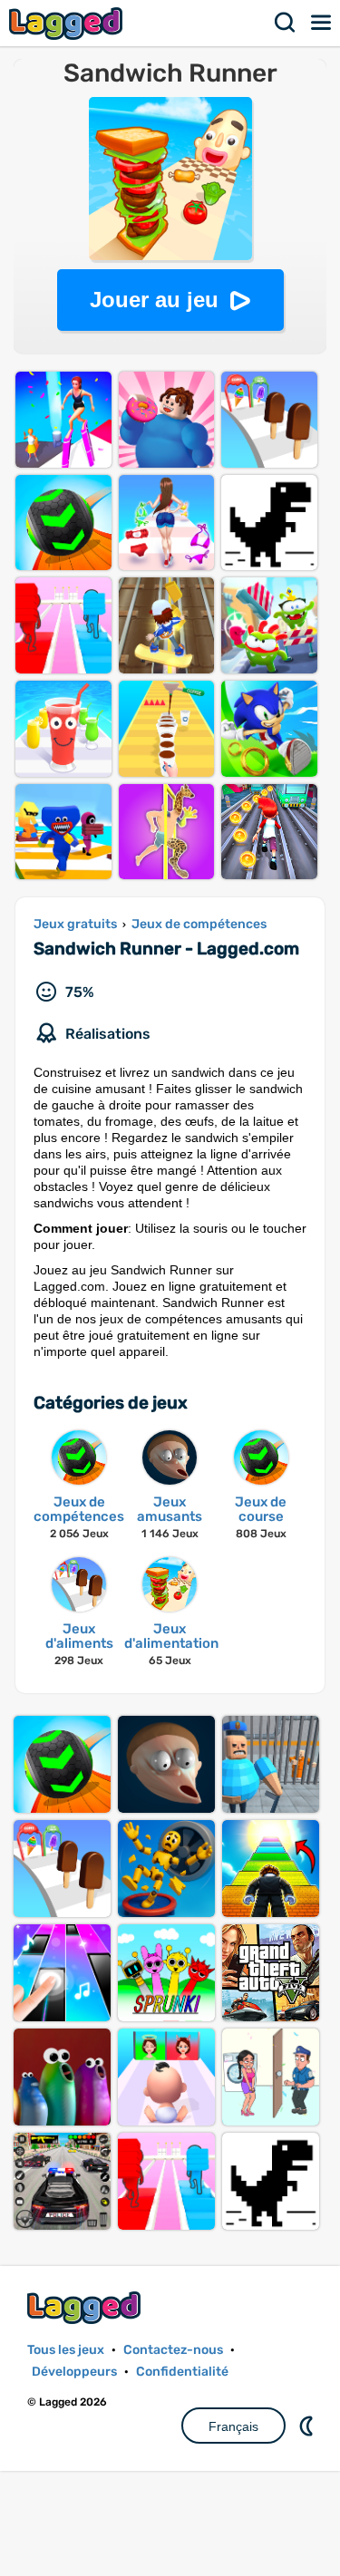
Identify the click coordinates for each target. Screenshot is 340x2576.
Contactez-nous (173, 2350)
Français (233, 2426)
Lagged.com (86, 2307)
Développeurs (74, 2372)
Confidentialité (182, 2372)
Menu (322, 23)
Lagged (68, 23)
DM (308, 2426)
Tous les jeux (66, 2350)
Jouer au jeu (154, 300)
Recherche (286, 23)
